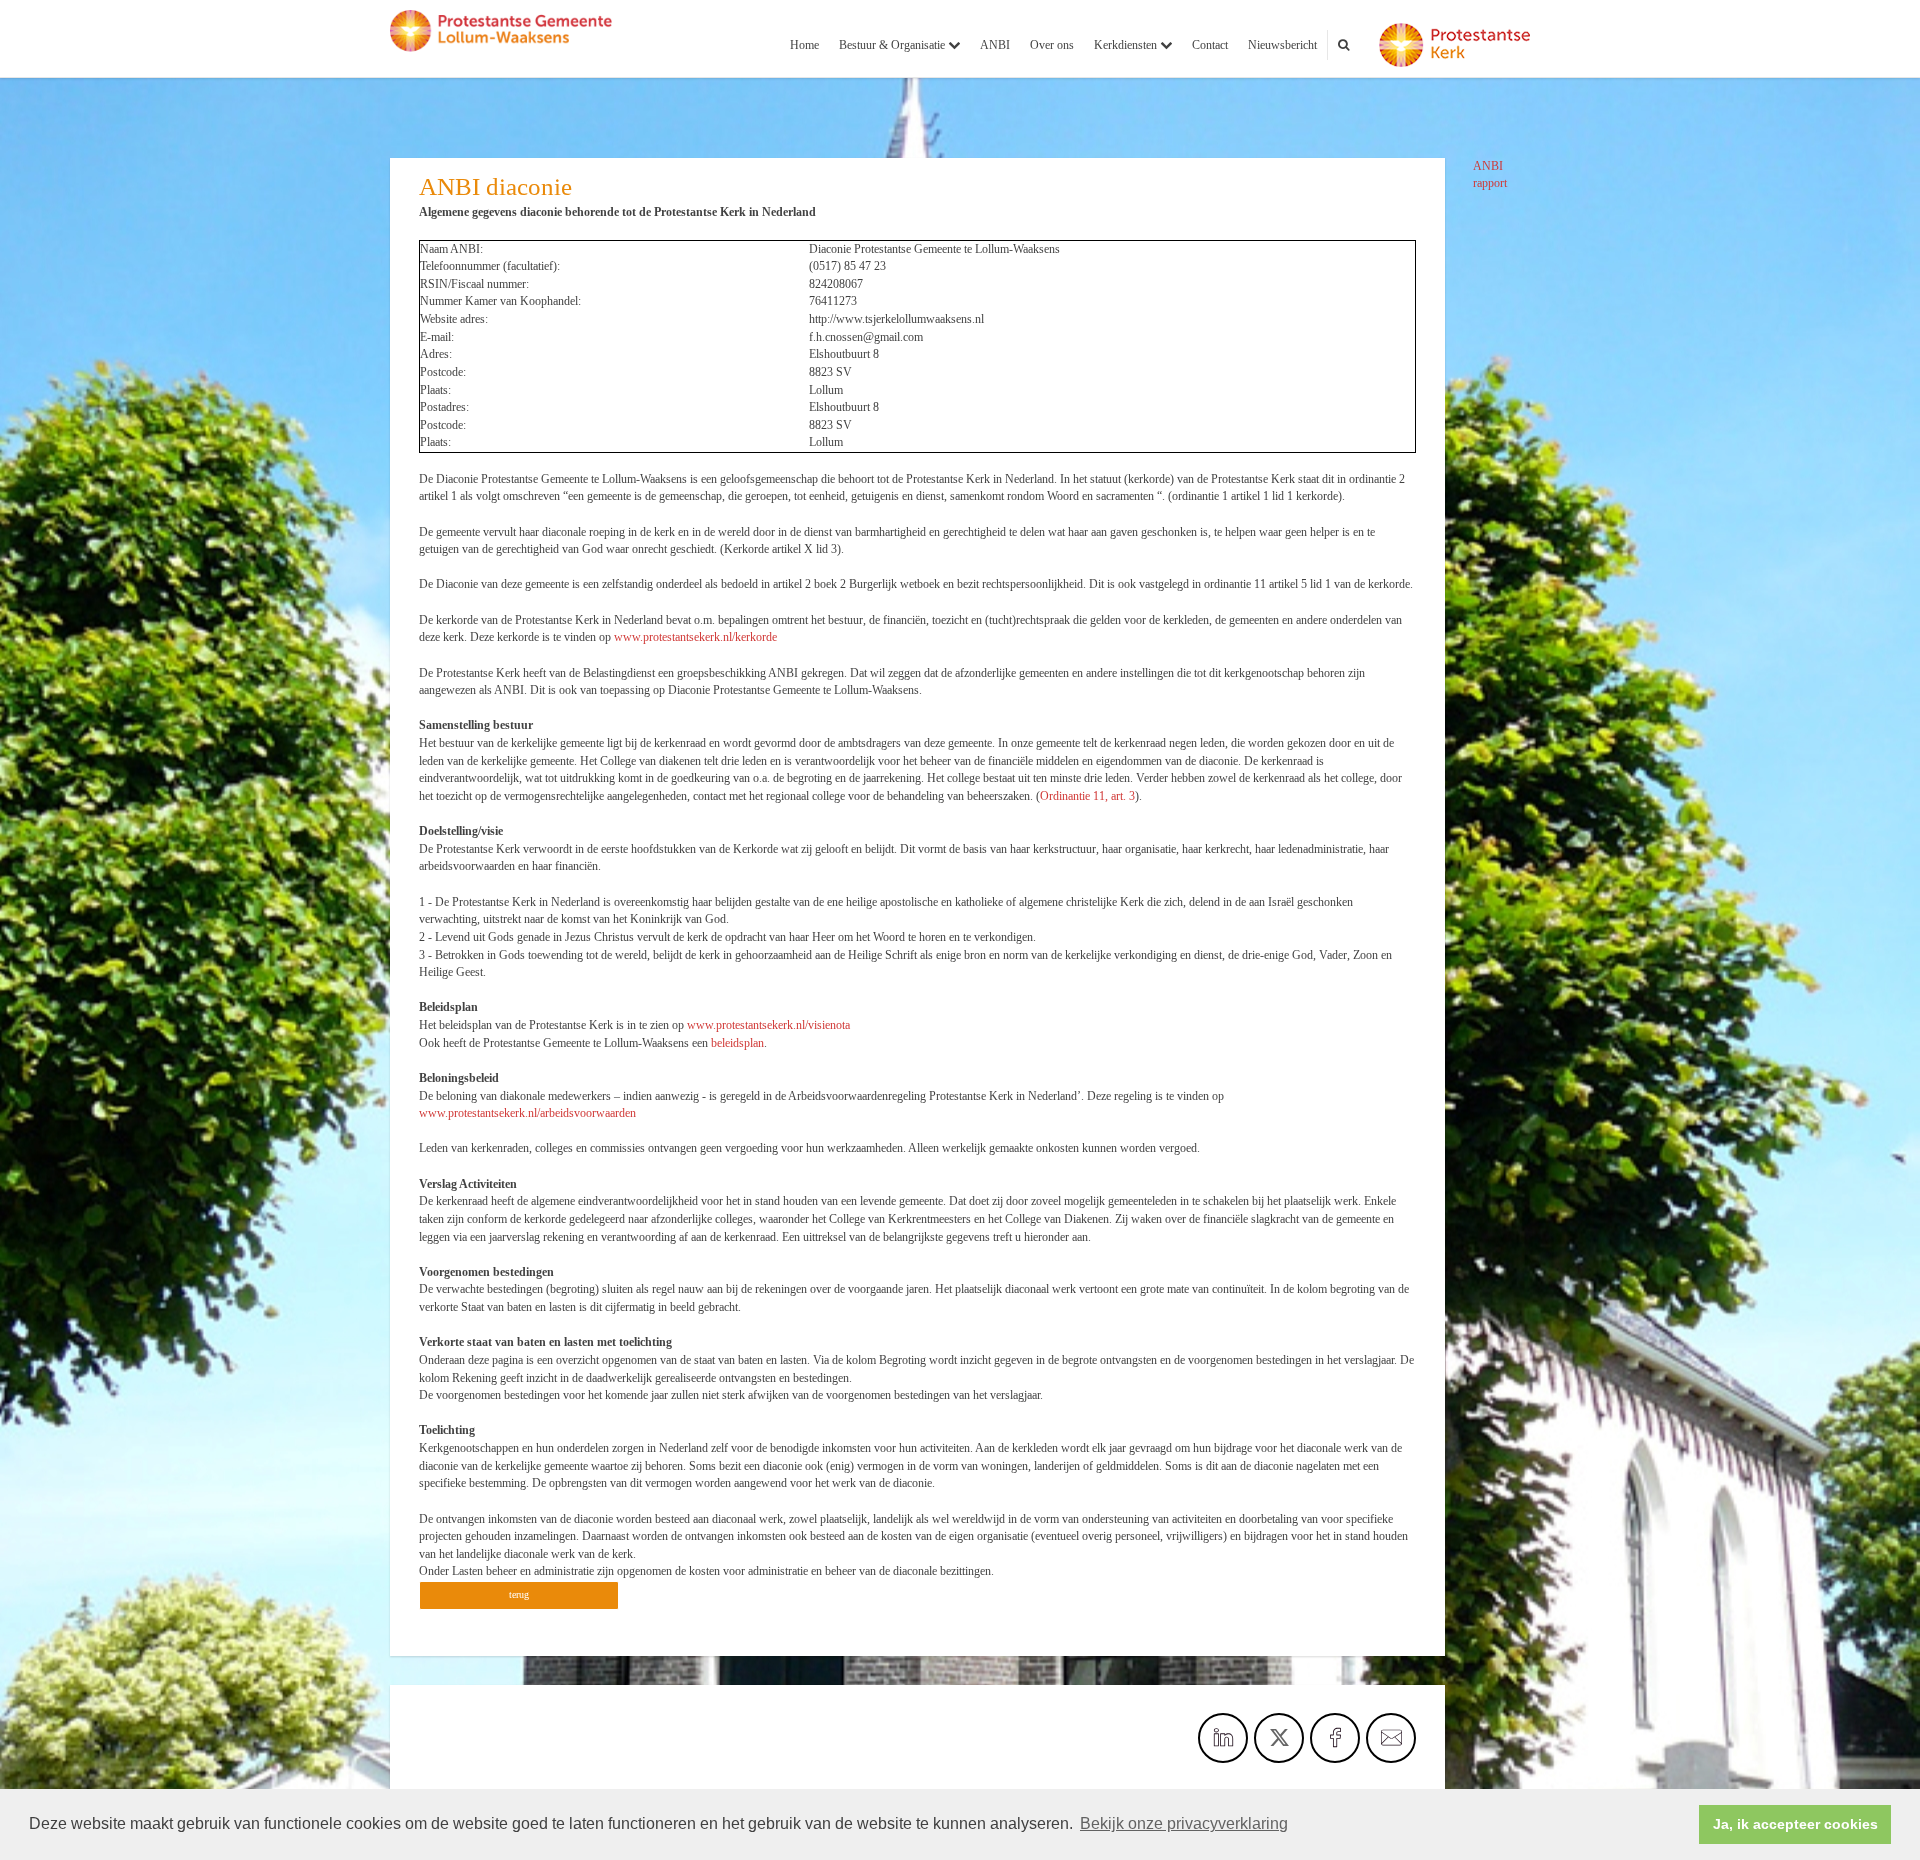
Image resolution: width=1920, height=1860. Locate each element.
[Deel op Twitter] (1279, 1738)
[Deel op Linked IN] (1223, 1738)
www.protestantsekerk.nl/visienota (768, 1025)
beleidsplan (737, 1043)
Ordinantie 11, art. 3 (1087, 796)
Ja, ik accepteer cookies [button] (1795, 1824)
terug (519, 1594)
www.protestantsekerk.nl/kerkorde (695, 637)
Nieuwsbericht (1282, 45)
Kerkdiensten (1127, 45)
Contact (1210, 45)
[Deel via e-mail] (1391, 1738)
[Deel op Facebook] (1335, 1738)
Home (804, 45)
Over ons (1052, 45)
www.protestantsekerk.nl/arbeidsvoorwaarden (527, 1113)
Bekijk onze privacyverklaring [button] (1184, 1823)
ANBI (995, 45)
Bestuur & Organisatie (893, 45)
